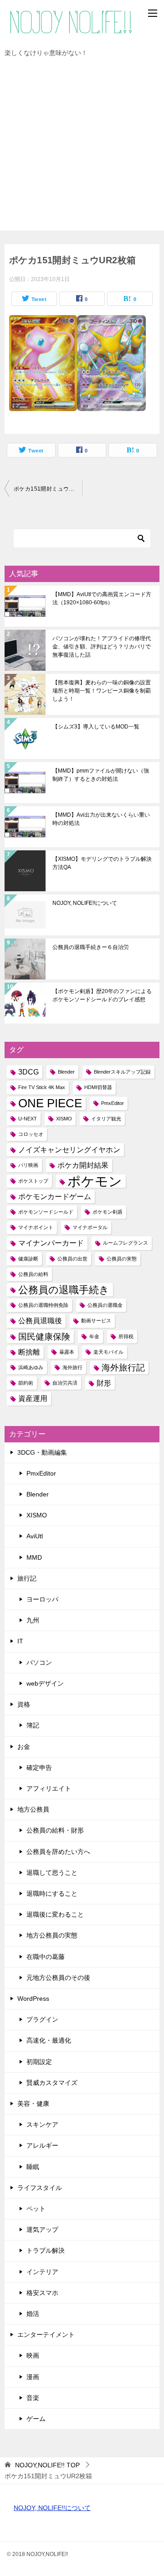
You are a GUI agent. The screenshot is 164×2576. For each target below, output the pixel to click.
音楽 (33, 2398)
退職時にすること (52, 1893)
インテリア (42, 2272)
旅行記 (27, 1578)
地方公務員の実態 (52, 1935)
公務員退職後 (40, 1321)
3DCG (28, 1072)
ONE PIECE (50, 1103)
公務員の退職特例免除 (43, 1305)
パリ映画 (28, 1165)
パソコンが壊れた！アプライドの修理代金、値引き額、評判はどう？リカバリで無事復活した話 (102, 647)
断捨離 (29, 1352)
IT (20, 1641)
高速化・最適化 (49, 2040)
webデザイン (45, 1683)
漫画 (33, 2377)
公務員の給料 (33, 1274)
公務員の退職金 (105, 1305)
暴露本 (67, 1352)
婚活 (33, 2314)
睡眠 (33, 2167)
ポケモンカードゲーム (55, 1197)
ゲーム (36, 2419)
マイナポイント (36, 1227)
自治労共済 (65, 1383)
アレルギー (42, 2145)
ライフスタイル (40, 2188)
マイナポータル (90, 1227)
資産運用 (33, 1398)
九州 (33, 1620)
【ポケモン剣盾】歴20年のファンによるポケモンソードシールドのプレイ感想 (102, 995)
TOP (47, 2465)
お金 (24, 1747)
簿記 (33, 1725)
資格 (24, 1704)
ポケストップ (33, 1181)
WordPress (33, 1999)
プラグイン (42, 2019)
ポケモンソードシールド (46, 1212)
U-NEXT (28, 1119)
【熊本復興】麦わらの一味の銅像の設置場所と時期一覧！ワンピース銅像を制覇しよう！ (102, 691)
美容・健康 (33, 2104)
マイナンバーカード (51, 1243)
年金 (94, 1336)
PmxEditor (113, 1103)
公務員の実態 (122, 1259)
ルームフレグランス (126, 1243)
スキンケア (42, 2124)
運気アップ (42, 2230)
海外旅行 (72, 1367)
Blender (66, 1072)
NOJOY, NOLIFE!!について (85, 903)
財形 (104, 1383)
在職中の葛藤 (46, 1957)
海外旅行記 (123, 1368)
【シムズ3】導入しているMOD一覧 (96, 727)
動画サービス (96, 1321)
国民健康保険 (44, 1337)
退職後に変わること (55, 1914)
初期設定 (39, 2062)
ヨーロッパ (42, 1599)
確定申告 (39, 1768)
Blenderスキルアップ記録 (122, 1072)
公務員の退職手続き (64, 1290)
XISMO (64, 1119)
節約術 (26, 1383)
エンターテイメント (46, 2335)
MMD (34, 1557)
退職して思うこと (52, 1873)
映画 (33, 2355)
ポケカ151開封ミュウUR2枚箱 (48, 489)
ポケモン (95, 1181)
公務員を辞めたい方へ (58, 1852)
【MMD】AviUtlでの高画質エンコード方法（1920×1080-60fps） (102, 598)
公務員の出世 (72, 1259)
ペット (36, 2209)
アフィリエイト (49, 1788)
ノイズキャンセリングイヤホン (69, 1150)
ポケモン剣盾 (108, 1212)
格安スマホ (42, 2293)
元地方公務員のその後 (58, 1978)
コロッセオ (31, 1134)
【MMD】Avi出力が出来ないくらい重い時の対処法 (101, 819)
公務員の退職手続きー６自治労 (91, 947)
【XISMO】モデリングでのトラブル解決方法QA (102, 863)
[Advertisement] (82, 149)
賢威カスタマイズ (52, 2083)
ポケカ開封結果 (83, 1165)
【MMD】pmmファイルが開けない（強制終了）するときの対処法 (101, 775)
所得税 (126, 1336)
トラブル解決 (46, 2250)
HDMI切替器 (98, 1087)
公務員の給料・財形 (55, 1830)
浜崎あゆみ (31, 1367)
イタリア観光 (106, 1119)
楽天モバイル (108, 1352)
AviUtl (35, 1536)
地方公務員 (33, 1809)
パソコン (39, 1662)
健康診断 (28, 1259)
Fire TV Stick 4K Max (42, 1087)
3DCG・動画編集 (42, 1452)
